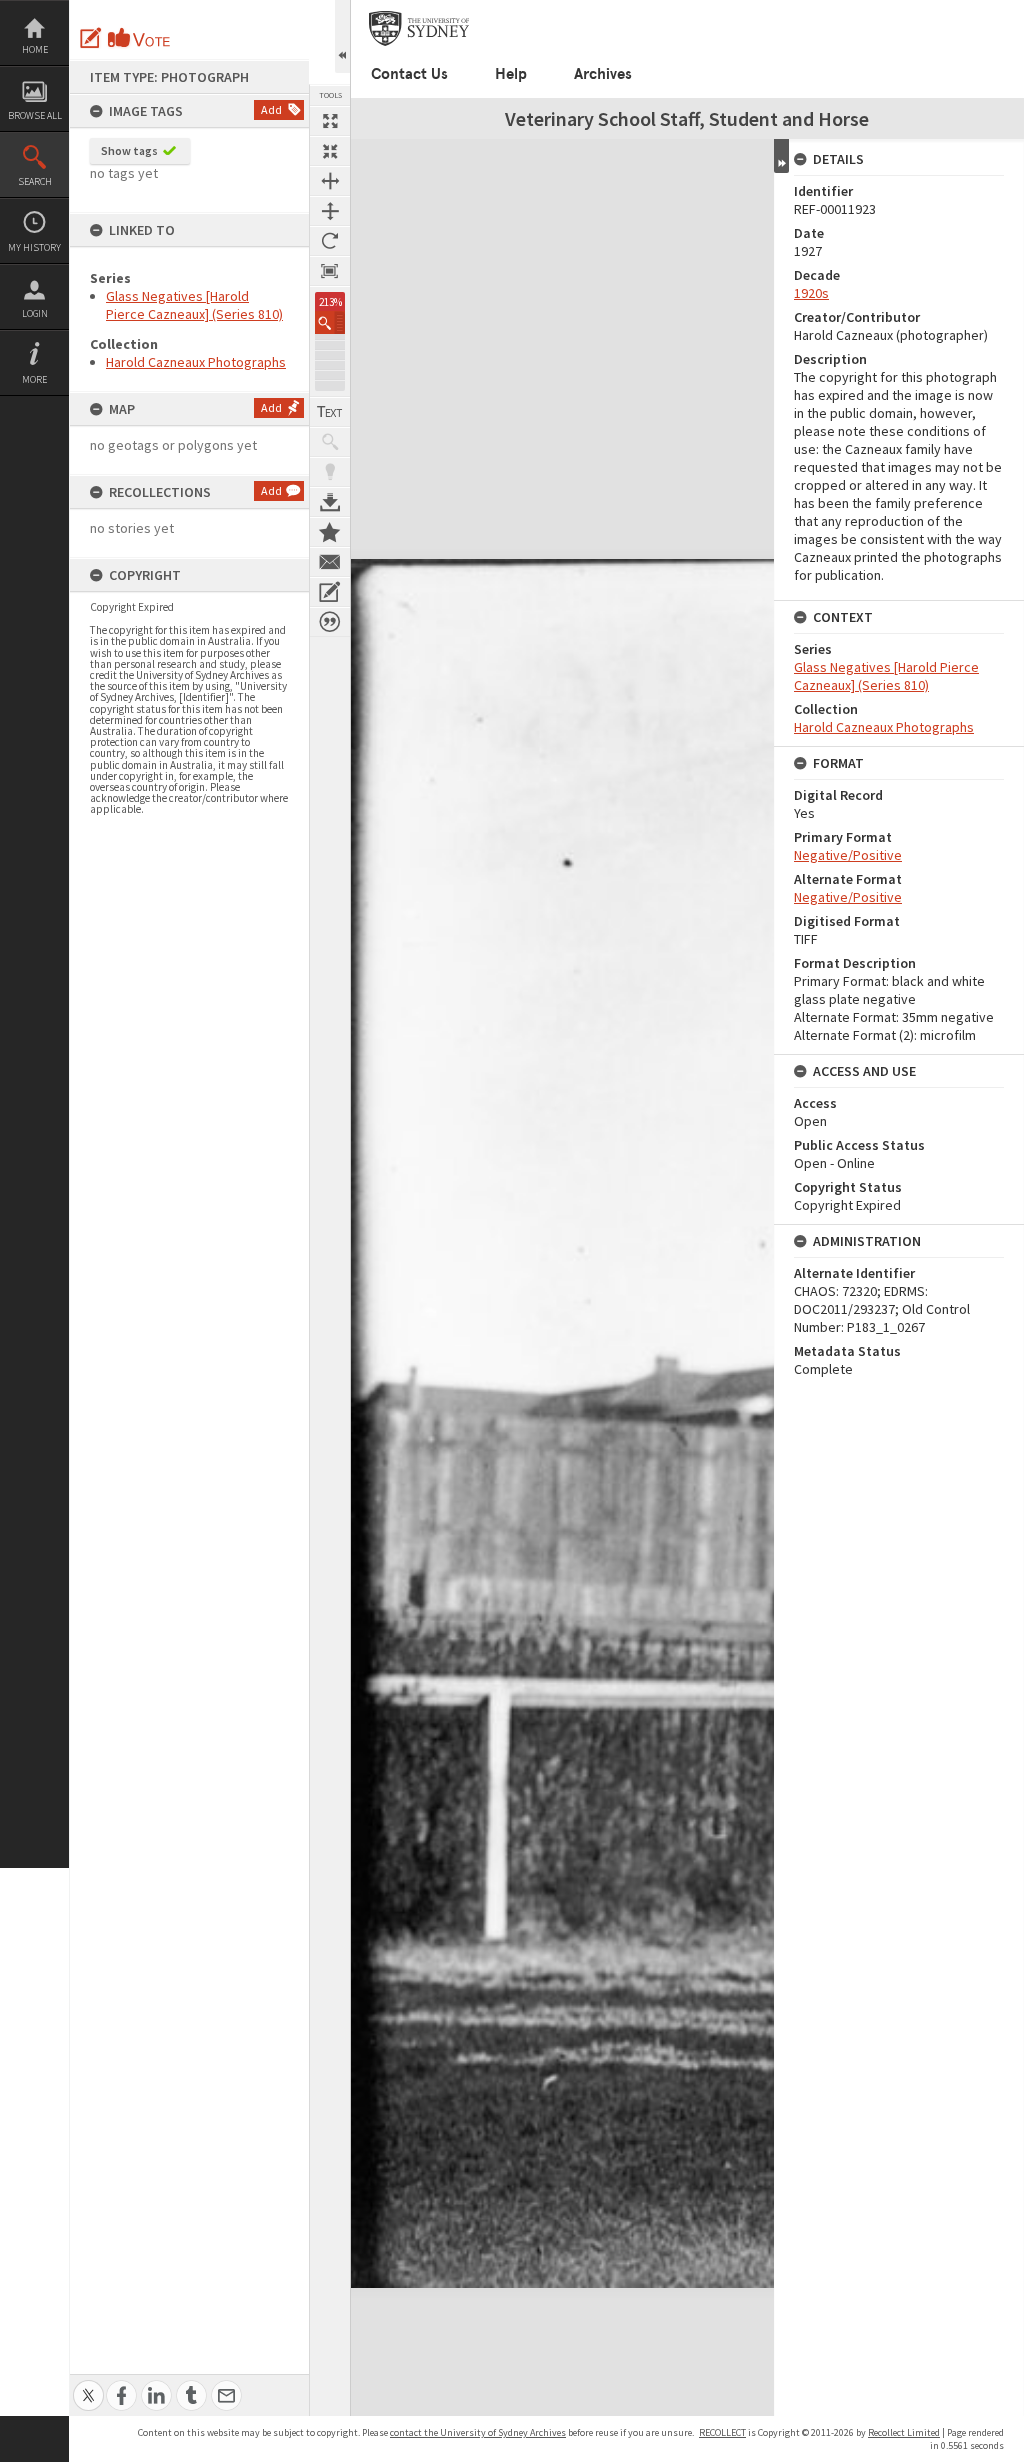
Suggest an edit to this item (91, 38)
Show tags (129, 150)
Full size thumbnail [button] (330, 121)
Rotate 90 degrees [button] (330, 241)
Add (271, 109)
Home (35, 49)
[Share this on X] (88, 2384)
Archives (603, 74)
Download (330, 502)
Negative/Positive (848, 855)
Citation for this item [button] (330, 622)
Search (35, 181)
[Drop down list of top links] (1011, 10)
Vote (140, 38)
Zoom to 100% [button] (330, 271)
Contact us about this (330, 562)
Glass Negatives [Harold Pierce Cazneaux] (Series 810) (194, 305)
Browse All (35, 115)
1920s (811, 293)
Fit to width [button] (330, 181)
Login (35, 313)
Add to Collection (330, 532)
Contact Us (409, 74)
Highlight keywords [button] (330, 472)
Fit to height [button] (330, 211)
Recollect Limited (904, 2432)
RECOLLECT (722, 2432)
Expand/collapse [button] (781, 156)
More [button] (34, 379)
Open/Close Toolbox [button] (342, 36)
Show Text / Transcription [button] (330, 412)
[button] (330, 322)
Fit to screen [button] (330, 151)
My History (34, 247)
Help (511, 74)
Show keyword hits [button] (330, 442)
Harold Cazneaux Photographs (196, 362)
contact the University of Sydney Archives (478, 2432)
